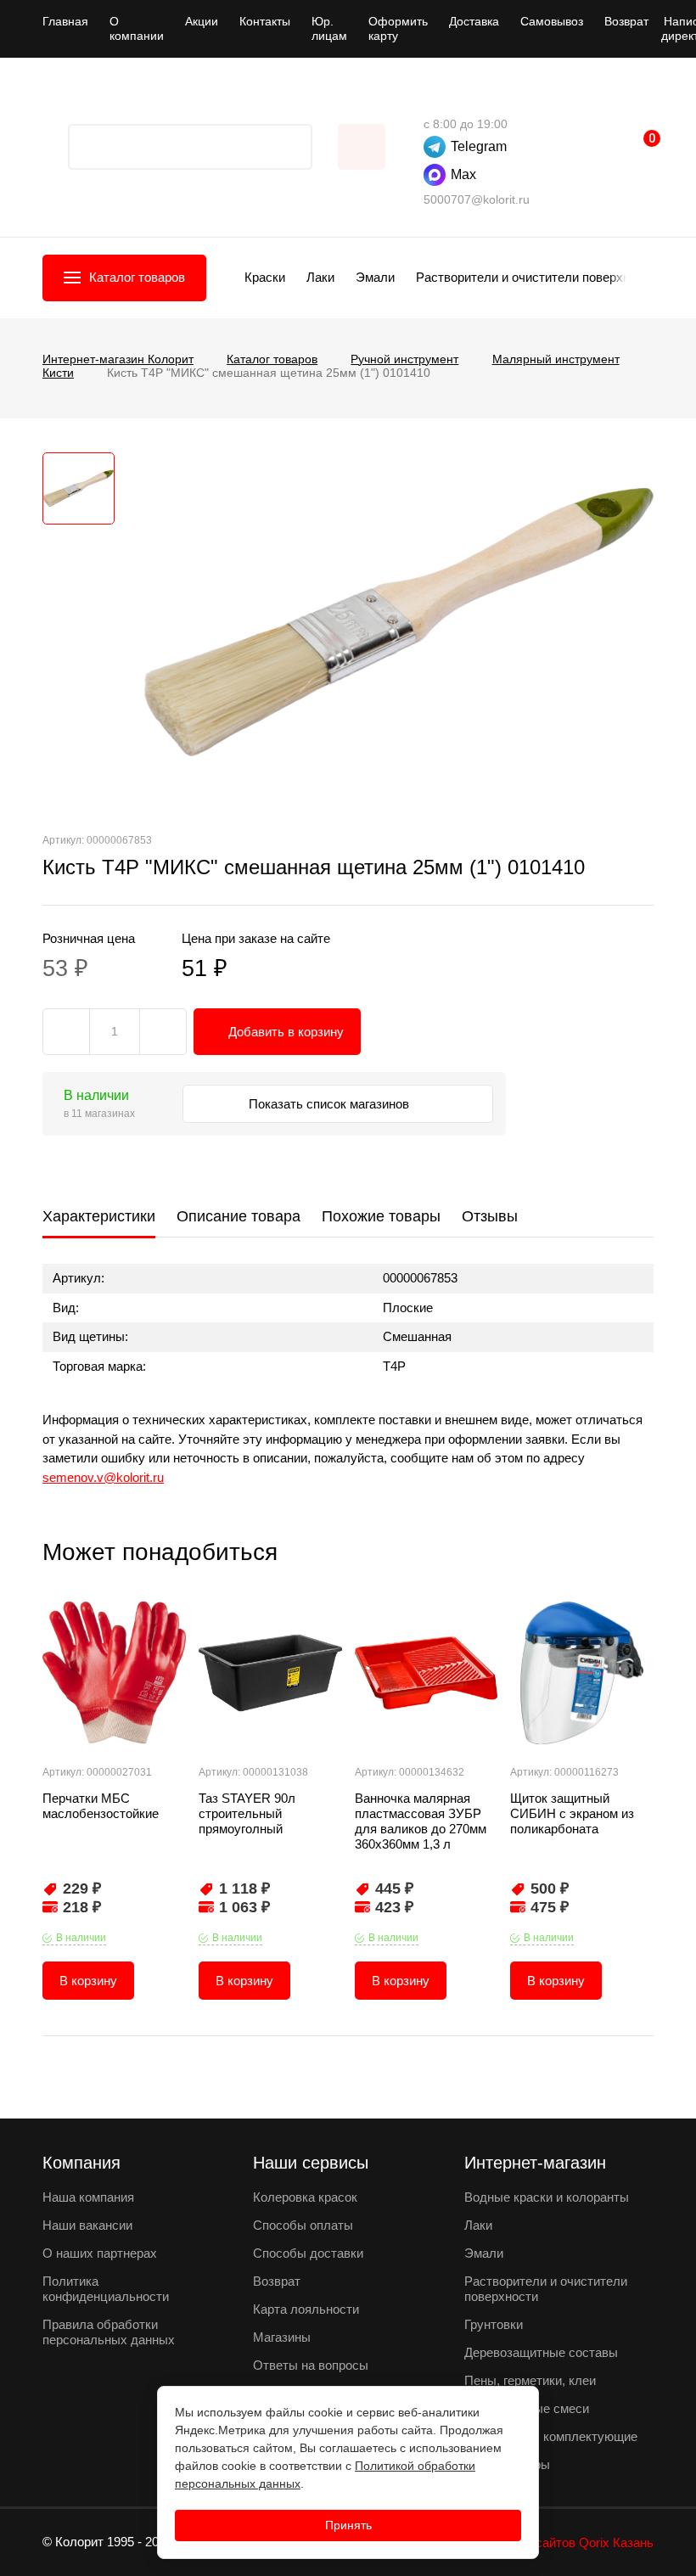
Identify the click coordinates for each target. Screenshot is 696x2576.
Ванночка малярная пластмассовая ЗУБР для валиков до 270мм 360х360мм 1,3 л (421, 1821)
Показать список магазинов (331, 1104)
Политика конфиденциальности (106, 2289)
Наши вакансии (87, 2225)
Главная (65, 21)
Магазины (282, 2337)
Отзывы (490, 1216)
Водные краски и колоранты (547, 2197)
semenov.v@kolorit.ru (103, 1477)
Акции (202, 21)
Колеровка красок (305, 2197)
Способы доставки (308, 2253)
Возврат (626, 21)
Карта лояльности (306, 2309)
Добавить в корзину (286, 1032)
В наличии (81, 1938)
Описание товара (239, 1216)
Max (463, 174)
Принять (348, 2525)
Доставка (474, 21)
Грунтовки (494, 2324)
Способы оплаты (303, 2225)
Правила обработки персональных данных (109, 2332)
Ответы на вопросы (311, 2365)
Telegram (479, 146)
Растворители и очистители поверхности (536, 277)
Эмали (375, 277)
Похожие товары (381, 1216)
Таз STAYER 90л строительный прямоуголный (247, 1813)
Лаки (320, 277)
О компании (137, 28)
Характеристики (99, 1216)
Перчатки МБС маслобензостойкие (101, 1806)
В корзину (88, 1981)
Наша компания (88, 2197)
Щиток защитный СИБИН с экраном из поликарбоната (572, 1813)
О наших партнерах (100, 2253)
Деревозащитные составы (541, 2352)
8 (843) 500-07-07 (432, 98)
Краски (265, 277)
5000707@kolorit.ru (477, 199)
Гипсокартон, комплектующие (551, 2436)
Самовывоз (552, 21)
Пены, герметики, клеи (530, 2380)
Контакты (265, 21)
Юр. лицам (329, 28)
